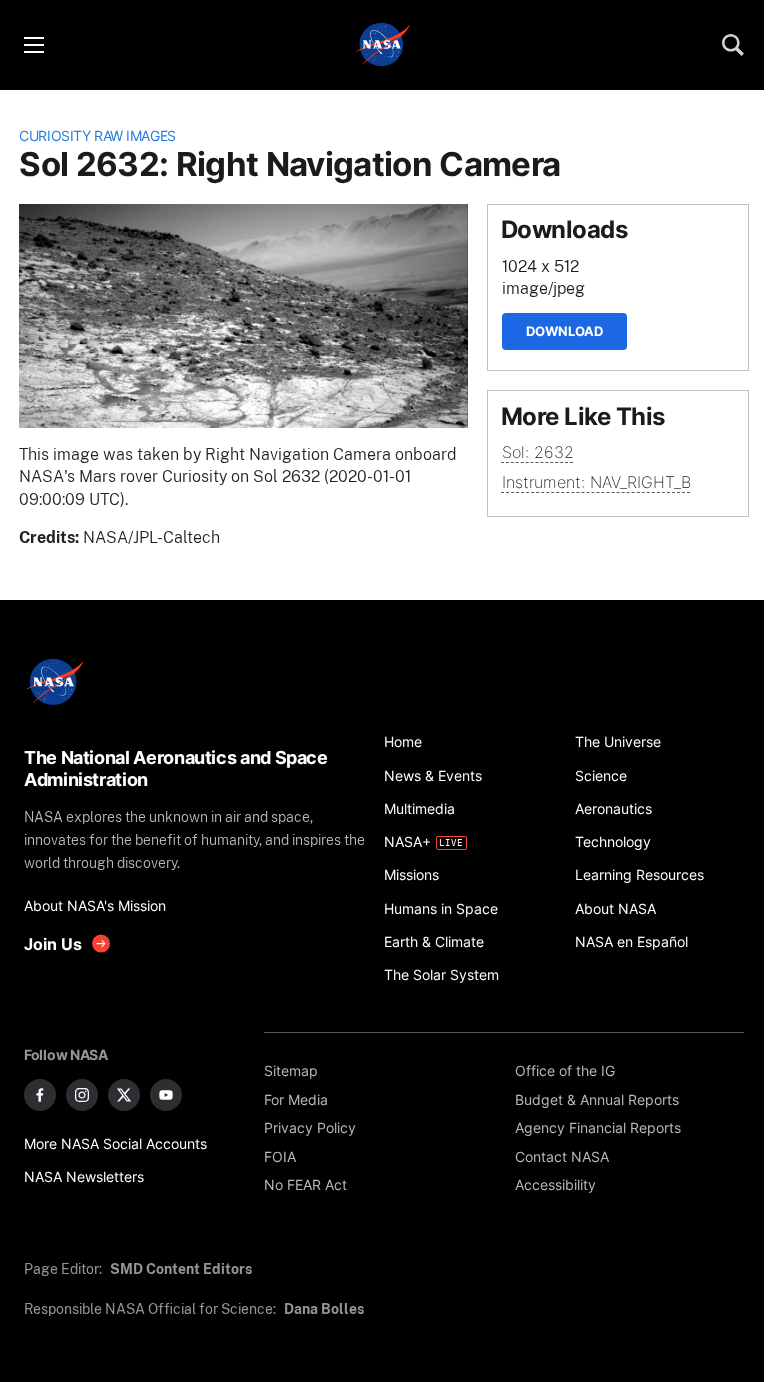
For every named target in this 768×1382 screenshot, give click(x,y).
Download (564, 331)
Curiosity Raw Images (97, 135)
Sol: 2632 (538, 452)
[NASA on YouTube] (166, 1095)
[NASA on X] (124, 1095)
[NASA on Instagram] (82, 1095)
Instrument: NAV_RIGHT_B (596, 482)
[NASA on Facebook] (40, 1095)
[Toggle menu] (33, 45)
